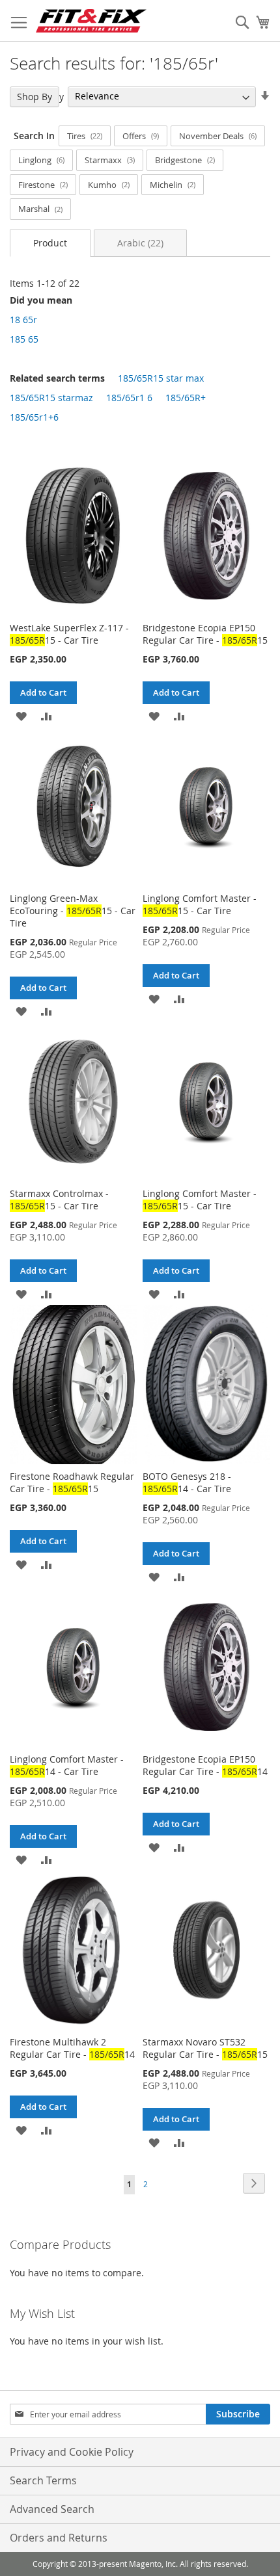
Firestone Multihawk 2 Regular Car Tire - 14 (72, 2048)
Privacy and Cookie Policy (72, 2452)
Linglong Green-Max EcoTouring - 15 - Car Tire (73, 911)
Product (50, 243)
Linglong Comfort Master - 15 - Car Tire (200, 904)
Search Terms (43, 2480)
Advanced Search (52, 2509)
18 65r (23, 320)
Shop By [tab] (35, 97)
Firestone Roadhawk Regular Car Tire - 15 (72, 1482)
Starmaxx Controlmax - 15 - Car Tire (59, 1200)
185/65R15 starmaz (51, 398)
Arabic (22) (140, 243)
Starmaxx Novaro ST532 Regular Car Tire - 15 (205, 2048)
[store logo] (91, 21)
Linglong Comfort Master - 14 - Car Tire (67, 1765)
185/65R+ (186, 398)
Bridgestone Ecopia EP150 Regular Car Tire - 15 (205, 634)
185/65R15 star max (161, 378)
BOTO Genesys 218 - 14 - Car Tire (187, 1482)
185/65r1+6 (34, 417)
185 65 (24, 339)
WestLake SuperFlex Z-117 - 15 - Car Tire (69, 634)
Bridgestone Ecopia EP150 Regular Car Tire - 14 (205, 1765)
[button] (21, 716)
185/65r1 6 (129, 398)
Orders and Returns (59, 2538)
